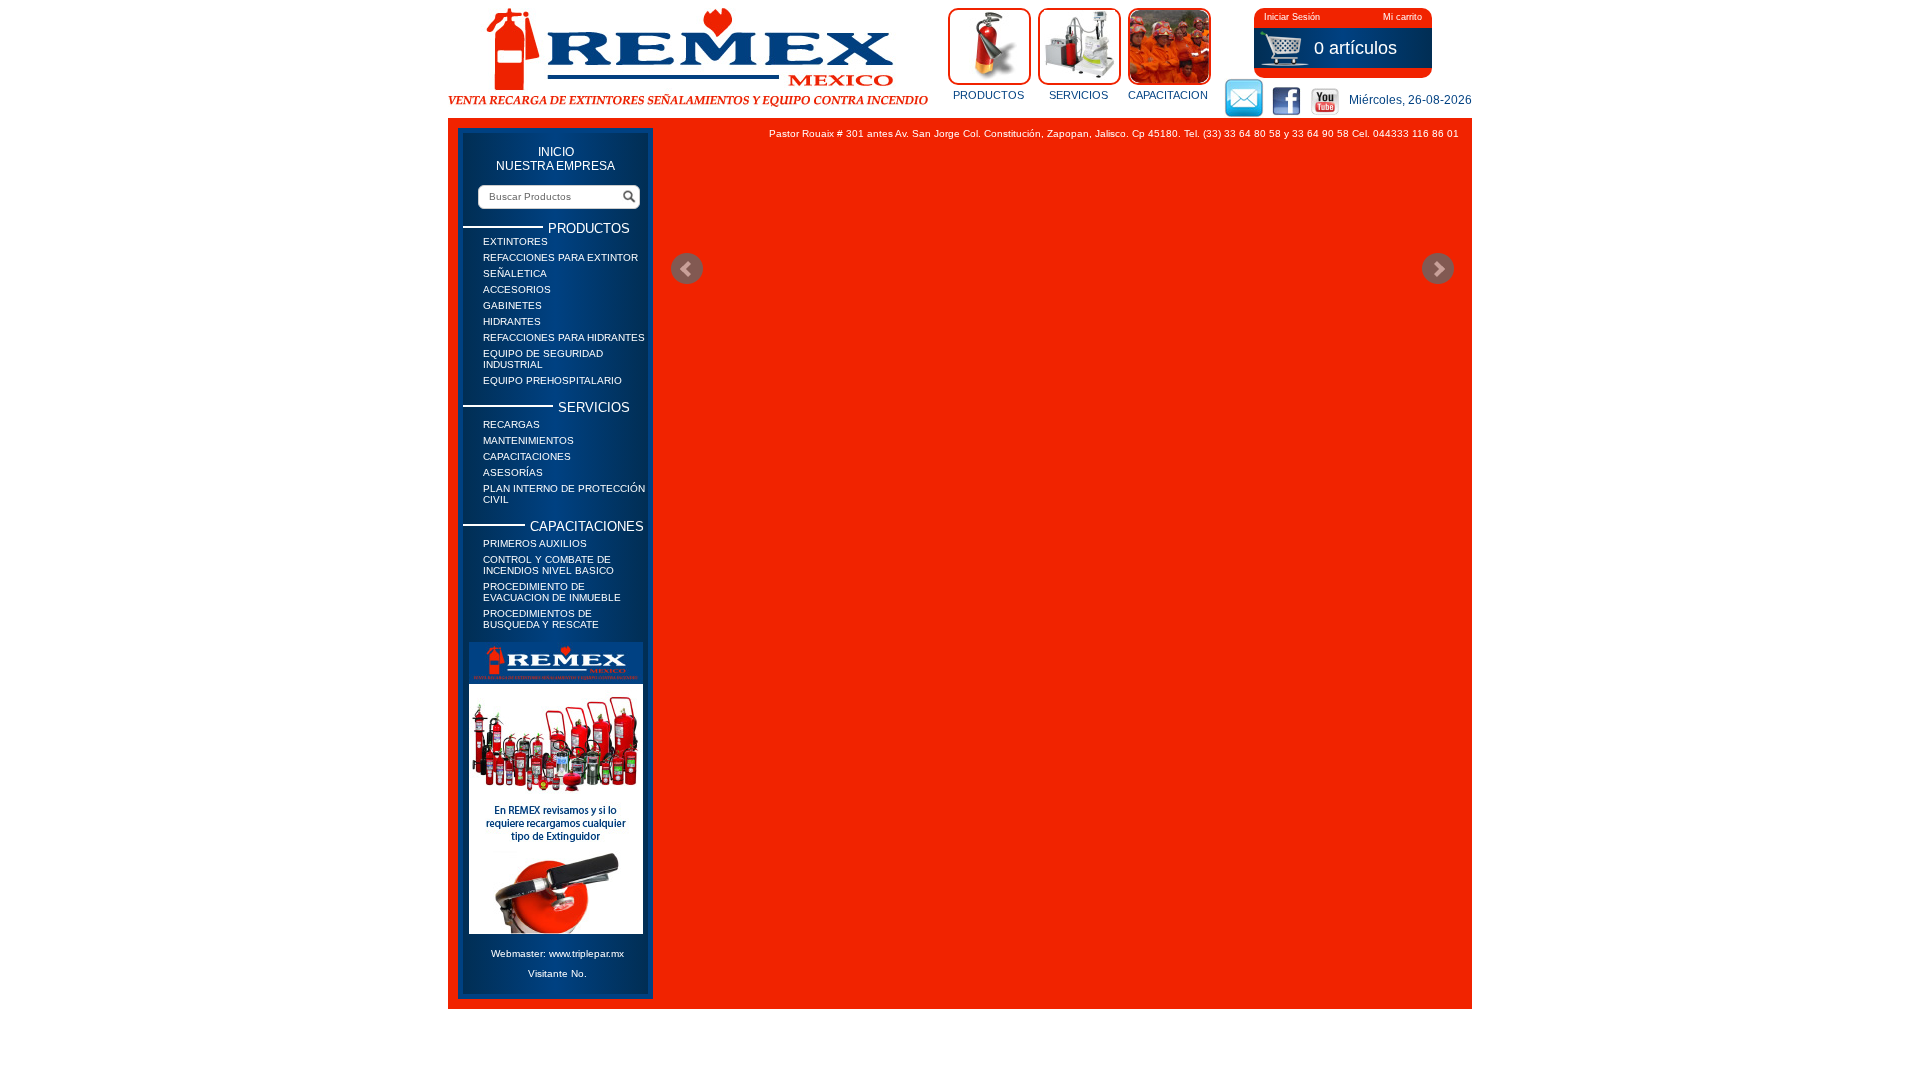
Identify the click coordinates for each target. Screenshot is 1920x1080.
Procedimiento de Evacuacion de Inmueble (552, 592)
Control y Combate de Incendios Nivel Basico (548, 565)
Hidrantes (512, 321)
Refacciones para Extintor (560, 257)
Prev (687, 269)
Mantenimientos (528, 440)
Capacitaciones (527, 456)
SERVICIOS (1078, 94)
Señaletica (515, 273)
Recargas (511, 424)
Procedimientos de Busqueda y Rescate (541, 619)
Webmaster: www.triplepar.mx (557, 953)
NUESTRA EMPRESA (555, 166)
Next (1438, 269)
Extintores (515, 241)
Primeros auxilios (535, 543)
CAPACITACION (1168, 94)
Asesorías (513, 472)
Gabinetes (512, 305)
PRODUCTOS (988, 94)
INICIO (556, 152)
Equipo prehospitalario (552, 380)
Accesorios (517, 289)
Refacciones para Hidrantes (564, 337)
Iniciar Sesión (1292, 17)
